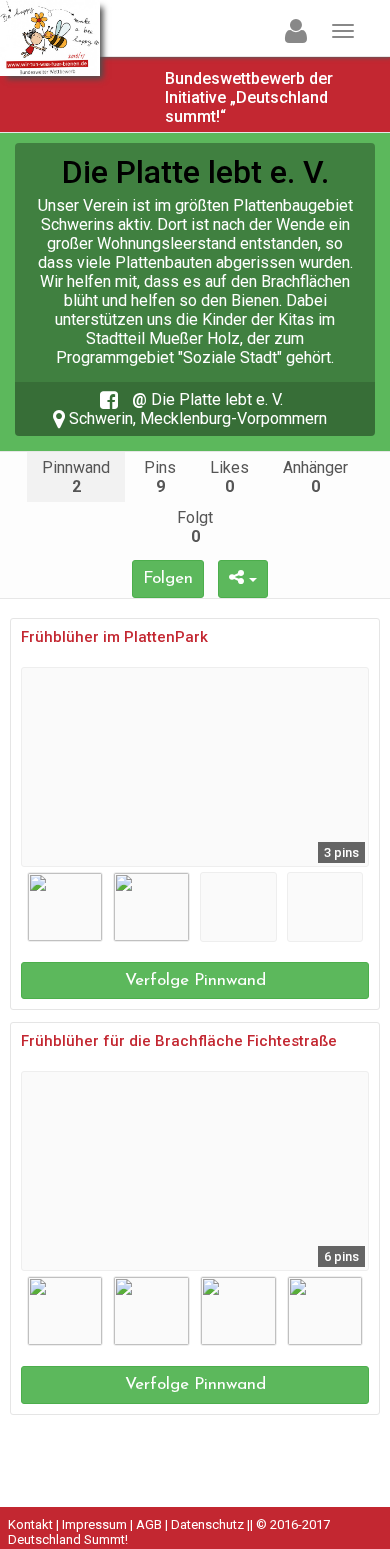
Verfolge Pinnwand (195, 980)
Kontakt (30, 1524)
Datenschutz (207, 1524)
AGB (149, 1524)
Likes (229, 477)
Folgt (195, 527)
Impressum (94, 1524)
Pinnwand (76, 477)
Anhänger (315, 477)
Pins (160, 477)
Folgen (168, 578)
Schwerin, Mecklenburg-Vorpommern (196, 418)
